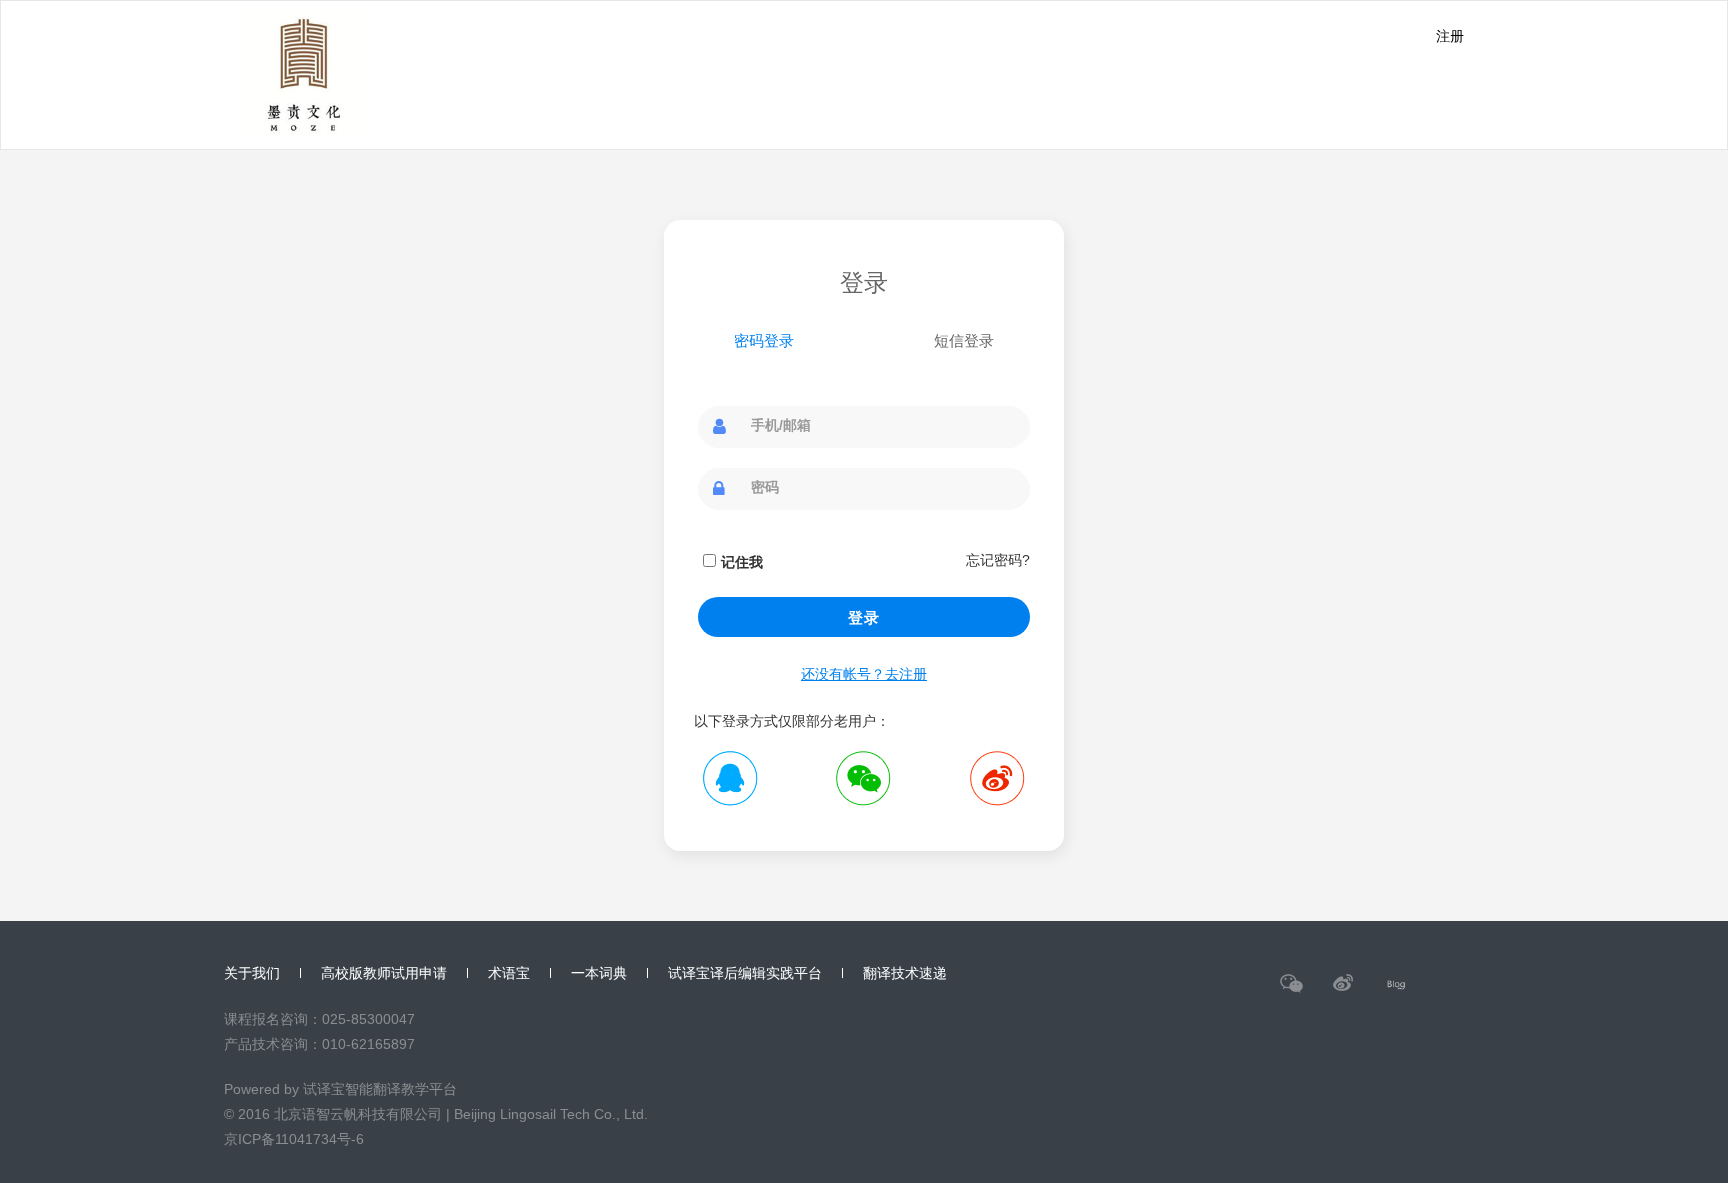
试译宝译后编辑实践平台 (745, 973)
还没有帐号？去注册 (864, 674)
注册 (1450, 36)
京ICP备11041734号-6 (294, 1139)
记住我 (742, 562)
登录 (864, 617)
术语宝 (509, 973)
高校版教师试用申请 (384, 973)
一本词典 (599, 973)
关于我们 (252, 973)
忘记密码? (998, 560)
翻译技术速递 (905, 973)
